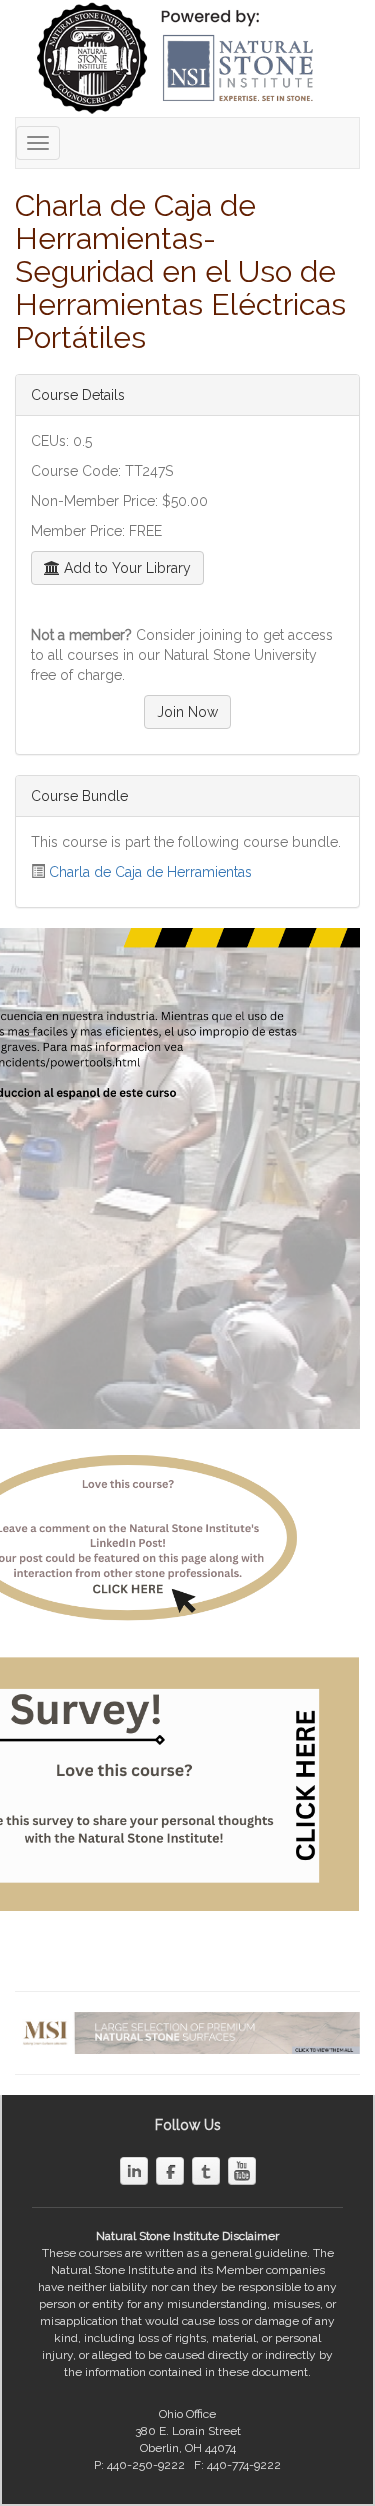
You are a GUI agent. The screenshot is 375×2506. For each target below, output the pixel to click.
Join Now (187, 712)
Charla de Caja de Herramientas (150, 872)
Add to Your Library (125, 568)
